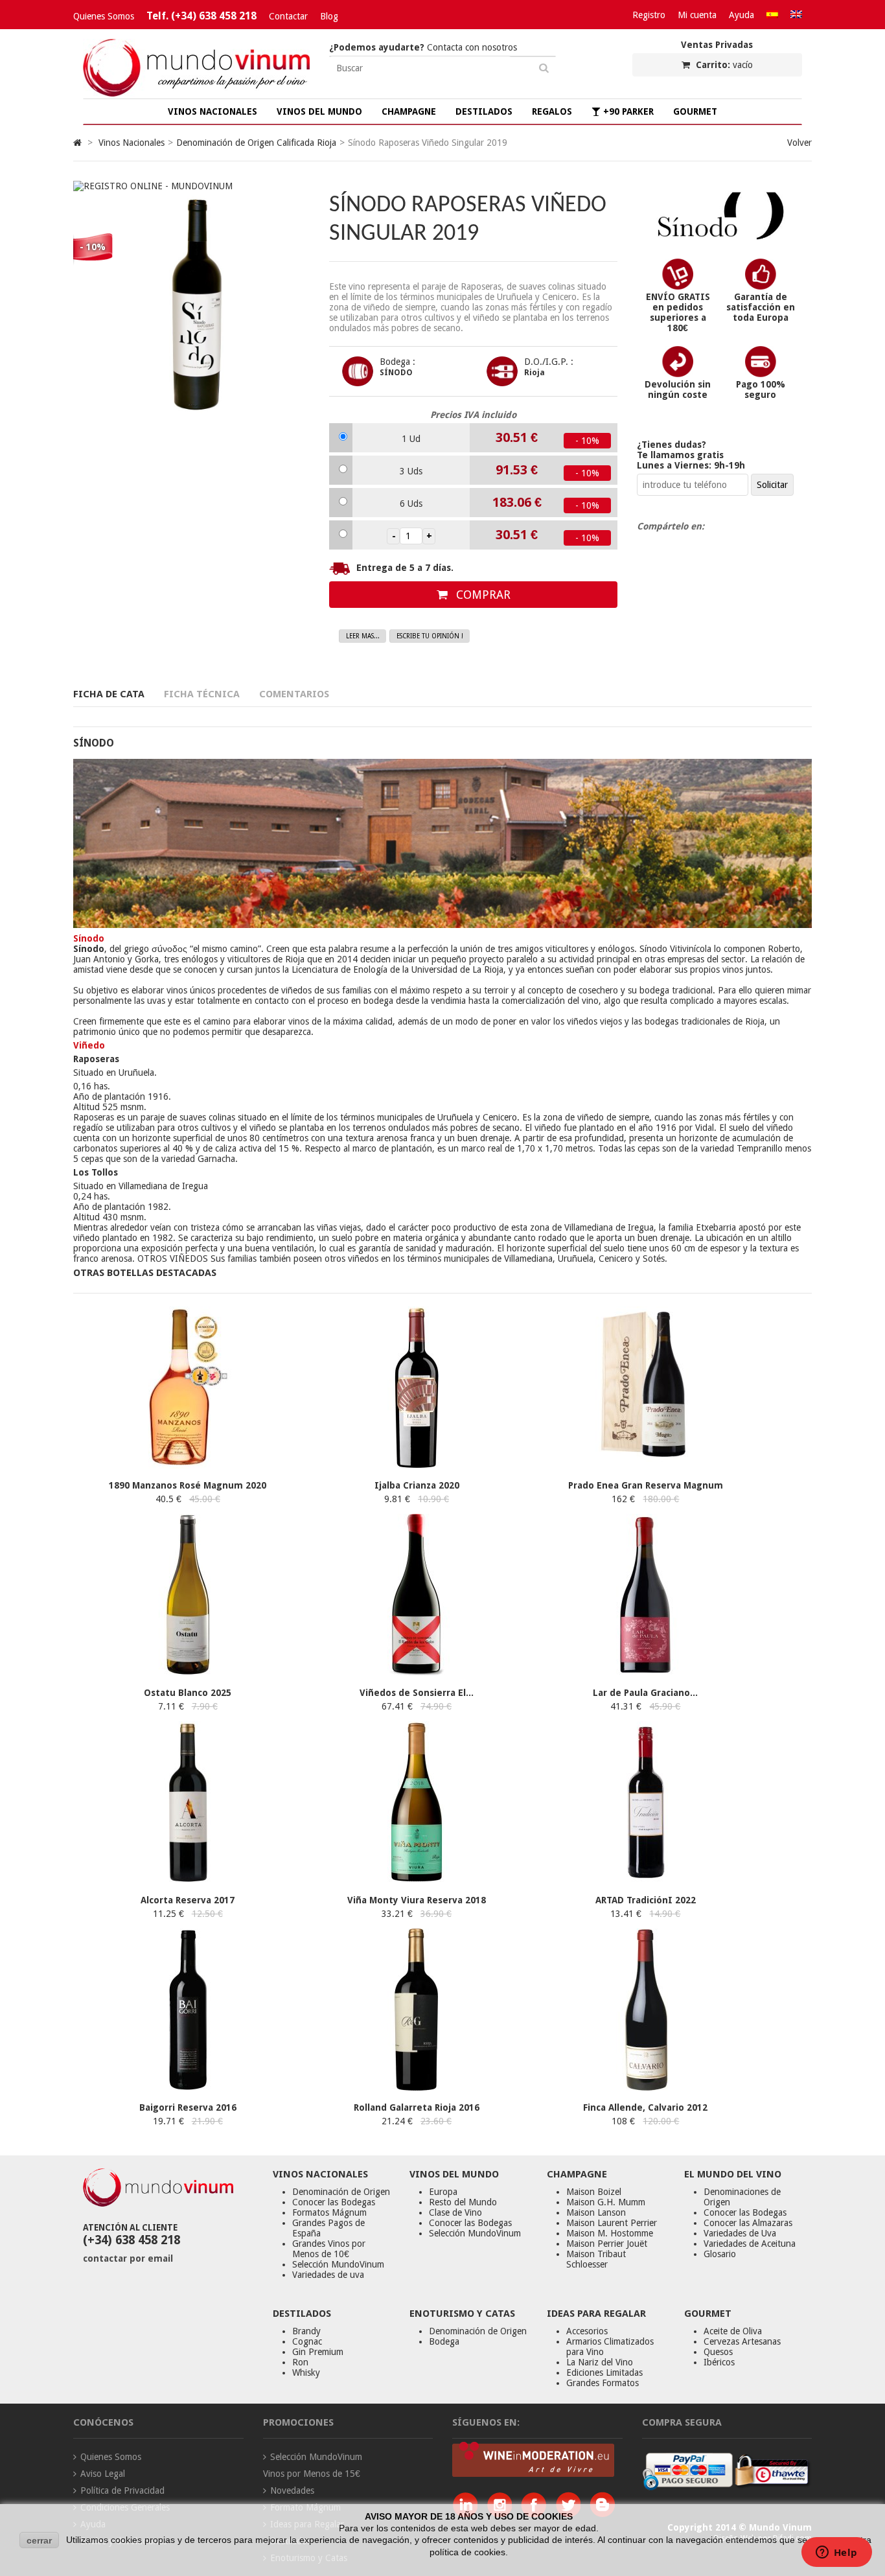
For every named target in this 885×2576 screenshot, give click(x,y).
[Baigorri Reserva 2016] (188, 2087)
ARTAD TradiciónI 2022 (646, 1900)
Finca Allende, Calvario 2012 (645, 2107)
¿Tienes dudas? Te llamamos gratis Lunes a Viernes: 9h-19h (691, 455)
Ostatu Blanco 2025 (188, 1693)
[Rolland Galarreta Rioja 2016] (417, 2087)
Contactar (288, 16)
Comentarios (294, 694)
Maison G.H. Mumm (606, 2202)
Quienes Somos (104, 16)
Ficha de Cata (109, 694)
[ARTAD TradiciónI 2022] (645, 1880)
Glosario (720, 2254)
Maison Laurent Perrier (612, 2223)
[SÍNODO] (720, 237)
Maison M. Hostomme (610, 2233)
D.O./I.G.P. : (549, 362)
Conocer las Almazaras (748, 2223)
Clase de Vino (455, 2212)
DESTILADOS (484, 111)
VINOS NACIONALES (213, 111)
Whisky (306, 2373)
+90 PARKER (627, 111)
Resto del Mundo (463, 2202)
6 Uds (411, 504)
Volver (799, 143)
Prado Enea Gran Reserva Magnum (646, 1485)
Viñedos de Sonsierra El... (417, 1693)
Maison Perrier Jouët (607, 2244)
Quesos (718, 2352)
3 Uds (411, 471)
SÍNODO (396, 373)
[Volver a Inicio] (77, 143)
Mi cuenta (697, 15)
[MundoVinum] (196, 93)
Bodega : (397, 362)
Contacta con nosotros (423, 47)
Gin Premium (318, 2352)
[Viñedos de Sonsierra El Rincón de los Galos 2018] (417, 1673)
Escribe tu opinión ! (430, 636)
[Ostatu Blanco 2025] (188, 1673)
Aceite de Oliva (733, 2331)
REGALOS (552, 111)
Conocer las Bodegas (334, 2202)
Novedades (292, 2490)
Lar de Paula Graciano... (645, 1693)
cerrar (39, 2540)
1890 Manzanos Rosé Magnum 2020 (188, 1485)
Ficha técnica (202, 694)
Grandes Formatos (603, 2383)
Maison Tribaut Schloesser (596, 2259)
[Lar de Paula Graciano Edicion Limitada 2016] (645, 1673)
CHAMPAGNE (409, 111)
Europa (443, 2192)
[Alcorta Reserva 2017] (188, 1880)
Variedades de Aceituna (750, 2244)
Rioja (534, 373)
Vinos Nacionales (132, 143)
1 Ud (411, 439)
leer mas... (363, 636)
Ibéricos (719, 2362)
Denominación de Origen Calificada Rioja (256, 143)
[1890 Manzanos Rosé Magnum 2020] (188, 1465)
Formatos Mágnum (329, 2212)
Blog (329, 16)
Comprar (482, 595)
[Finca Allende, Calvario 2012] (645, 2087)
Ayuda (741, 15)
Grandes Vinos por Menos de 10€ (329, 2249)
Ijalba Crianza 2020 (417, 1485)
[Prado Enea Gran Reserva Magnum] (645, 1465)
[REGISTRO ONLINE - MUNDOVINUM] (153, 186)
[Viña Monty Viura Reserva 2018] (417, 1880)
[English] (796, 15)
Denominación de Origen (341, 2192)
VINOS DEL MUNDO (319, 111)
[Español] (772, 15)
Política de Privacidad (122, 2490)
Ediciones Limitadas (604, 2373)
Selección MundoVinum (338, 2264)
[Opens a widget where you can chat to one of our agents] (836, 2553)
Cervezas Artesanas (742, 2341)
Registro (649, 15)
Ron (300, 2362)
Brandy (306, 2331)
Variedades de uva (328, 2275)
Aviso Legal (103, 2474)
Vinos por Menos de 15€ (312, 2474)
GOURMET (695, 111)
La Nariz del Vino (600, 2362)
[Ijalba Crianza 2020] (417, 1465)
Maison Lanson (596, 2212)
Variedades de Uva (740, 2233)
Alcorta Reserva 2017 (188, 1900)
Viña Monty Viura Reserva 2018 (417, 1900)
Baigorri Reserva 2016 (188, 2107)
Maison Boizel (594, 2192)
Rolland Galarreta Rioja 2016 (417, 2107)
